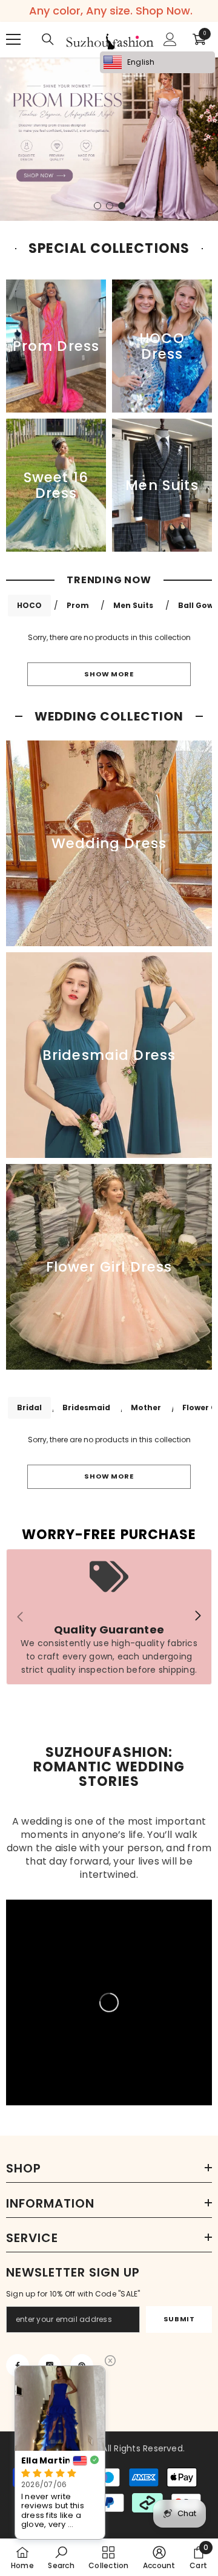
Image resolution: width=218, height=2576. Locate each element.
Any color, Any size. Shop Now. (111, 11)
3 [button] (122, 206)
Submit (179, 2319)
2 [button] (110, 206)
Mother (146, 1407)
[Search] (48, 39)
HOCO (29, 605)
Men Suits (133, 605)
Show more (109, 674)
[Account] (170, 39)
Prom (78, 605)
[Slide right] (197, 1617)
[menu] (13, 39)
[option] (109, 139)
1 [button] (97, 206)
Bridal (29, 1407)
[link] (109, 1617)
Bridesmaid (86, 1407)
